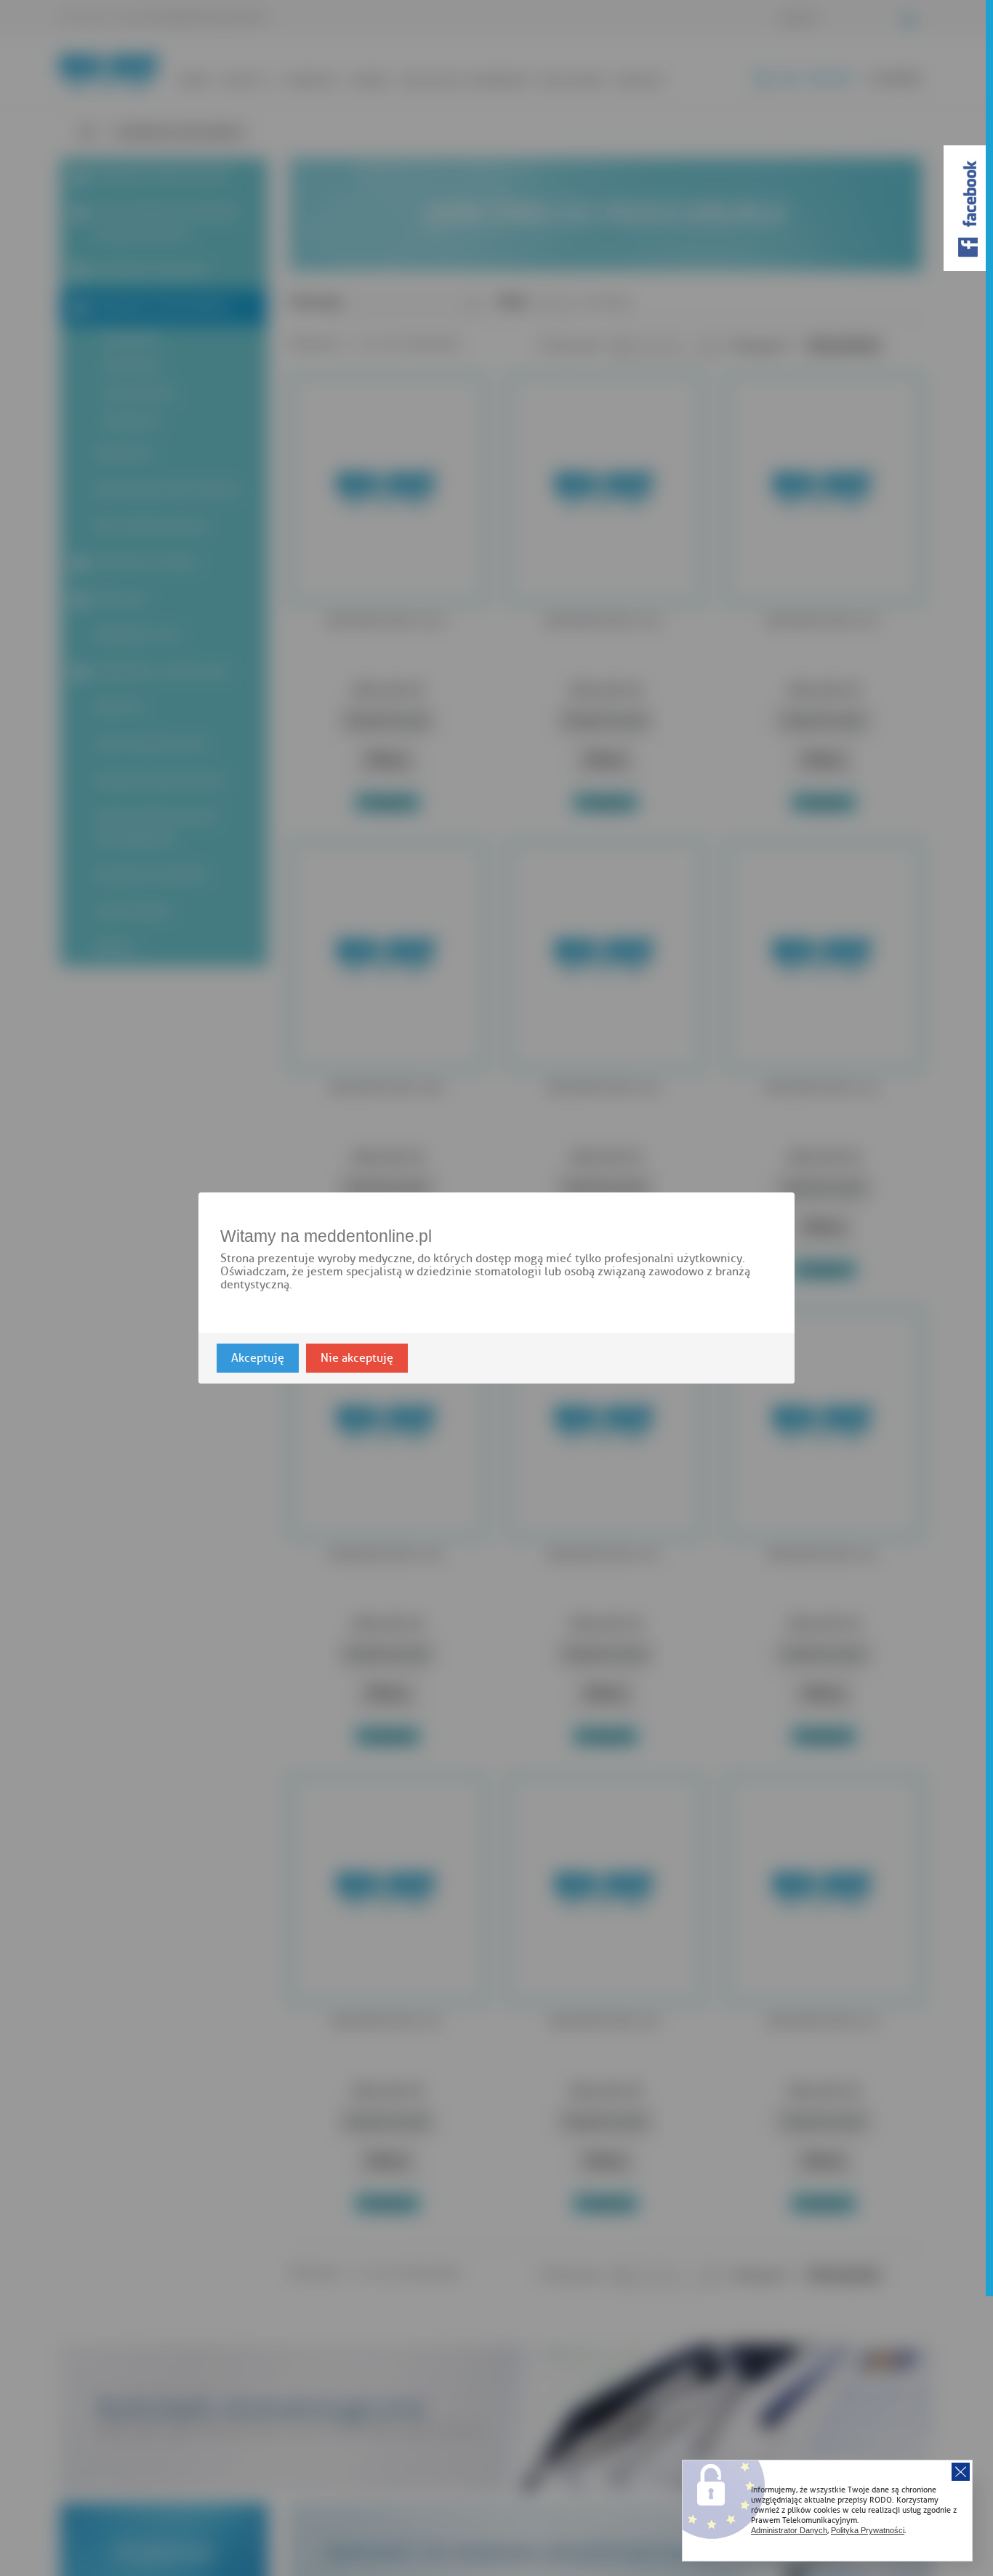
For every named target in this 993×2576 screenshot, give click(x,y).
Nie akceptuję (357, 1358)
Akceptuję (258, 1358)
